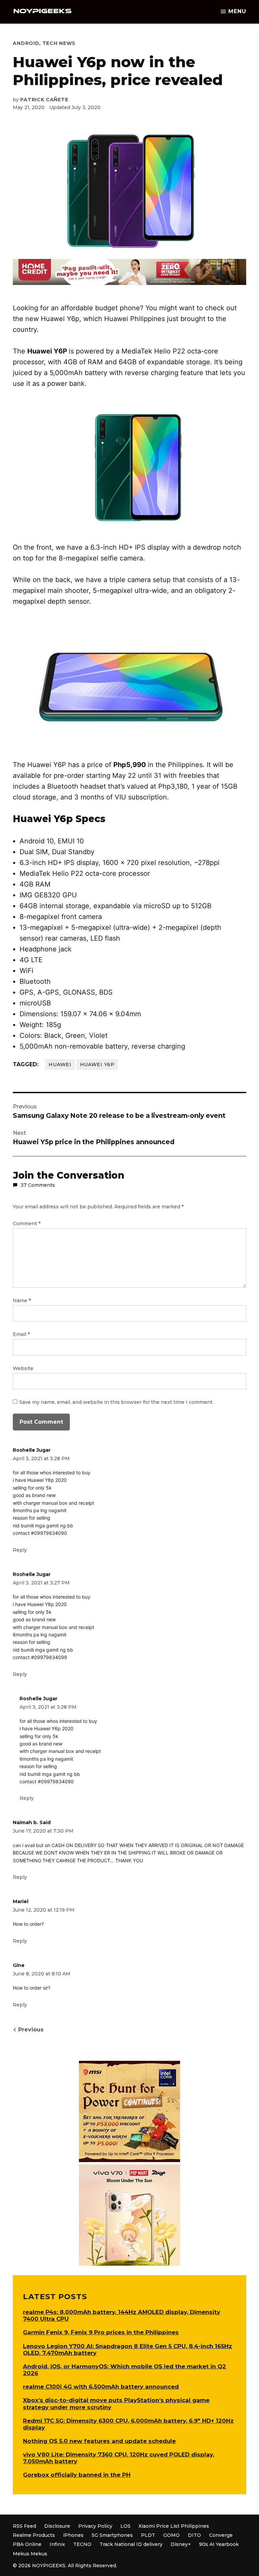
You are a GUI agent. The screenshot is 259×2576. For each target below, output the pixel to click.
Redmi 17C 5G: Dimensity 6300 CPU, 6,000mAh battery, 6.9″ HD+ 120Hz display (128, 2424)
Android (26, 43)
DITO (194, 2535)
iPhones (73, 2535)
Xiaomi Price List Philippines (174, 2526)
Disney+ (181, 2544)
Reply (20, 1550)
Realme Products (34, 2535)
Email (21, 1334)
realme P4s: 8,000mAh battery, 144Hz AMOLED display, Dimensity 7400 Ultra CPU (122, 2315)
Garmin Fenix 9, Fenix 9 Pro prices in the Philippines (101, 2332)
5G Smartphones (112, 2535)
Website (23, 1368)
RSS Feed (24, 2526)
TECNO (82, 2544)
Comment (27, 1224)
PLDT (148, 2535)
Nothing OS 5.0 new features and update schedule (99, 2441)
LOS (125, 2526)
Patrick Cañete (44, 100)
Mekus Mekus (30, 2554)
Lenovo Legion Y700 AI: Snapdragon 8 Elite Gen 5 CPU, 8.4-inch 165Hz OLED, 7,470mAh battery (127, 2349)
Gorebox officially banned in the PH (77, 2475)
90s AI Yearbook (219, 2544)
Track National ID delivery (131, 2544)
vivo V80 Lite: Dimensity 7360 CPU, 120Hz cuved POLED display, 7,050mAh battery (119, 2458)
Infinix (57, 2544)
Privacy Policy (95, 2526)
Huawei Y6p (97, 1064)
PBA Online (27, 2544)
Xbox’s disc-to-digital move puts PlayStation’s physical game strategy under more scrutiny (116, 2403)
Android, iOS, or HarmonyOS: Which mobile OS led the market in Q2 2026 (124, 2370)
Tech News (59, 43)
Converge (221, 2535)
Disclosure (57, 2526)
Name (22, 1300)
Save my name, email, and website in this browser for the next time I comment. (116, 1402)
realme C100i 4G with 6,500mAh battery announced (101, 2387)
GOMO (171, 2535)
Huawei (60, 1064)
